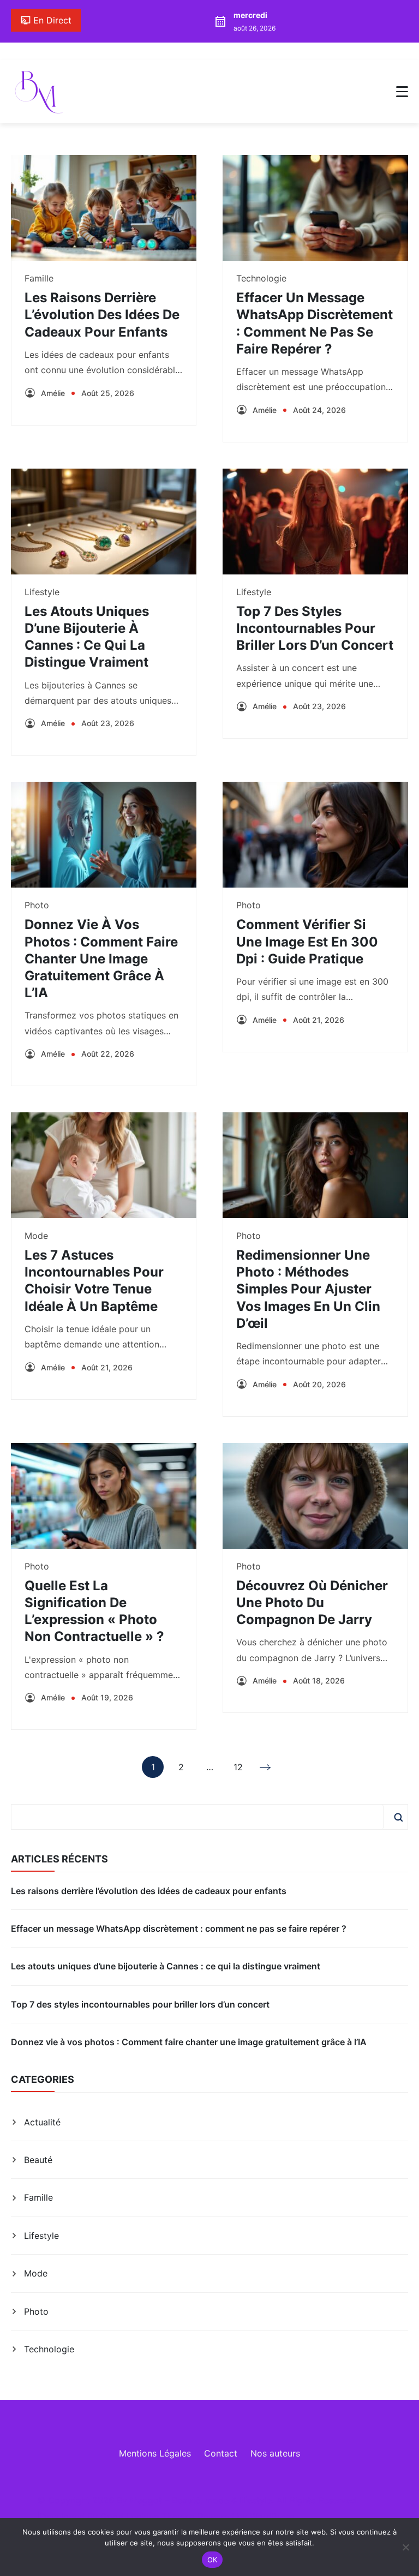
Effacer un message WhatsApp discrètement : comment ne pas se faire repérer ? (179, 1928)
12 (238, 1770)
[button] (402, 92)
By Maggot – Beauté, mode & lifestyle (194, 2500)
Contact (221, 2453)
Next (266, 1767)
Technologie (261, 278)
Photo (37, 905)
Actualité (42, 2122)
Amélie (53, 393)
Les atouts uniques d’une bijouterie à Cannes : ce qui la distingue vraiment (166, 1966)
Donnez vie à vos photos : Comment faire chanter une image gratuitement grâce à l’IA (101, 958)
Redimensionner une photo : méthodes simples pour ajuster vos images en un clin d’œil (308, 1289)
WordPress (272, 2517)
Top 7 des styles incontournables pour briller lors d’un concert (315, 628)
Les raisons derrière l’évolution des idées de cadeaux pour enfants (102, 314)
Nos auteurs (275, 2453)
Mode (36, 1236)
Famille (39, 278)
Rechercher (398, 1817)
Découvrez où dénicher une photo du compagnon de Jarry (312, 1602)
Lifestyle (42, 592)
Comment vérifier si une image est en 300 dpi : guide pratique (307, 941)
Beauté (38, 2160)
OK (213, 2560)
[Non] (405, 2547)
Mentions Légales (155, 2453)
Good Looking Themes (147, 2517)
